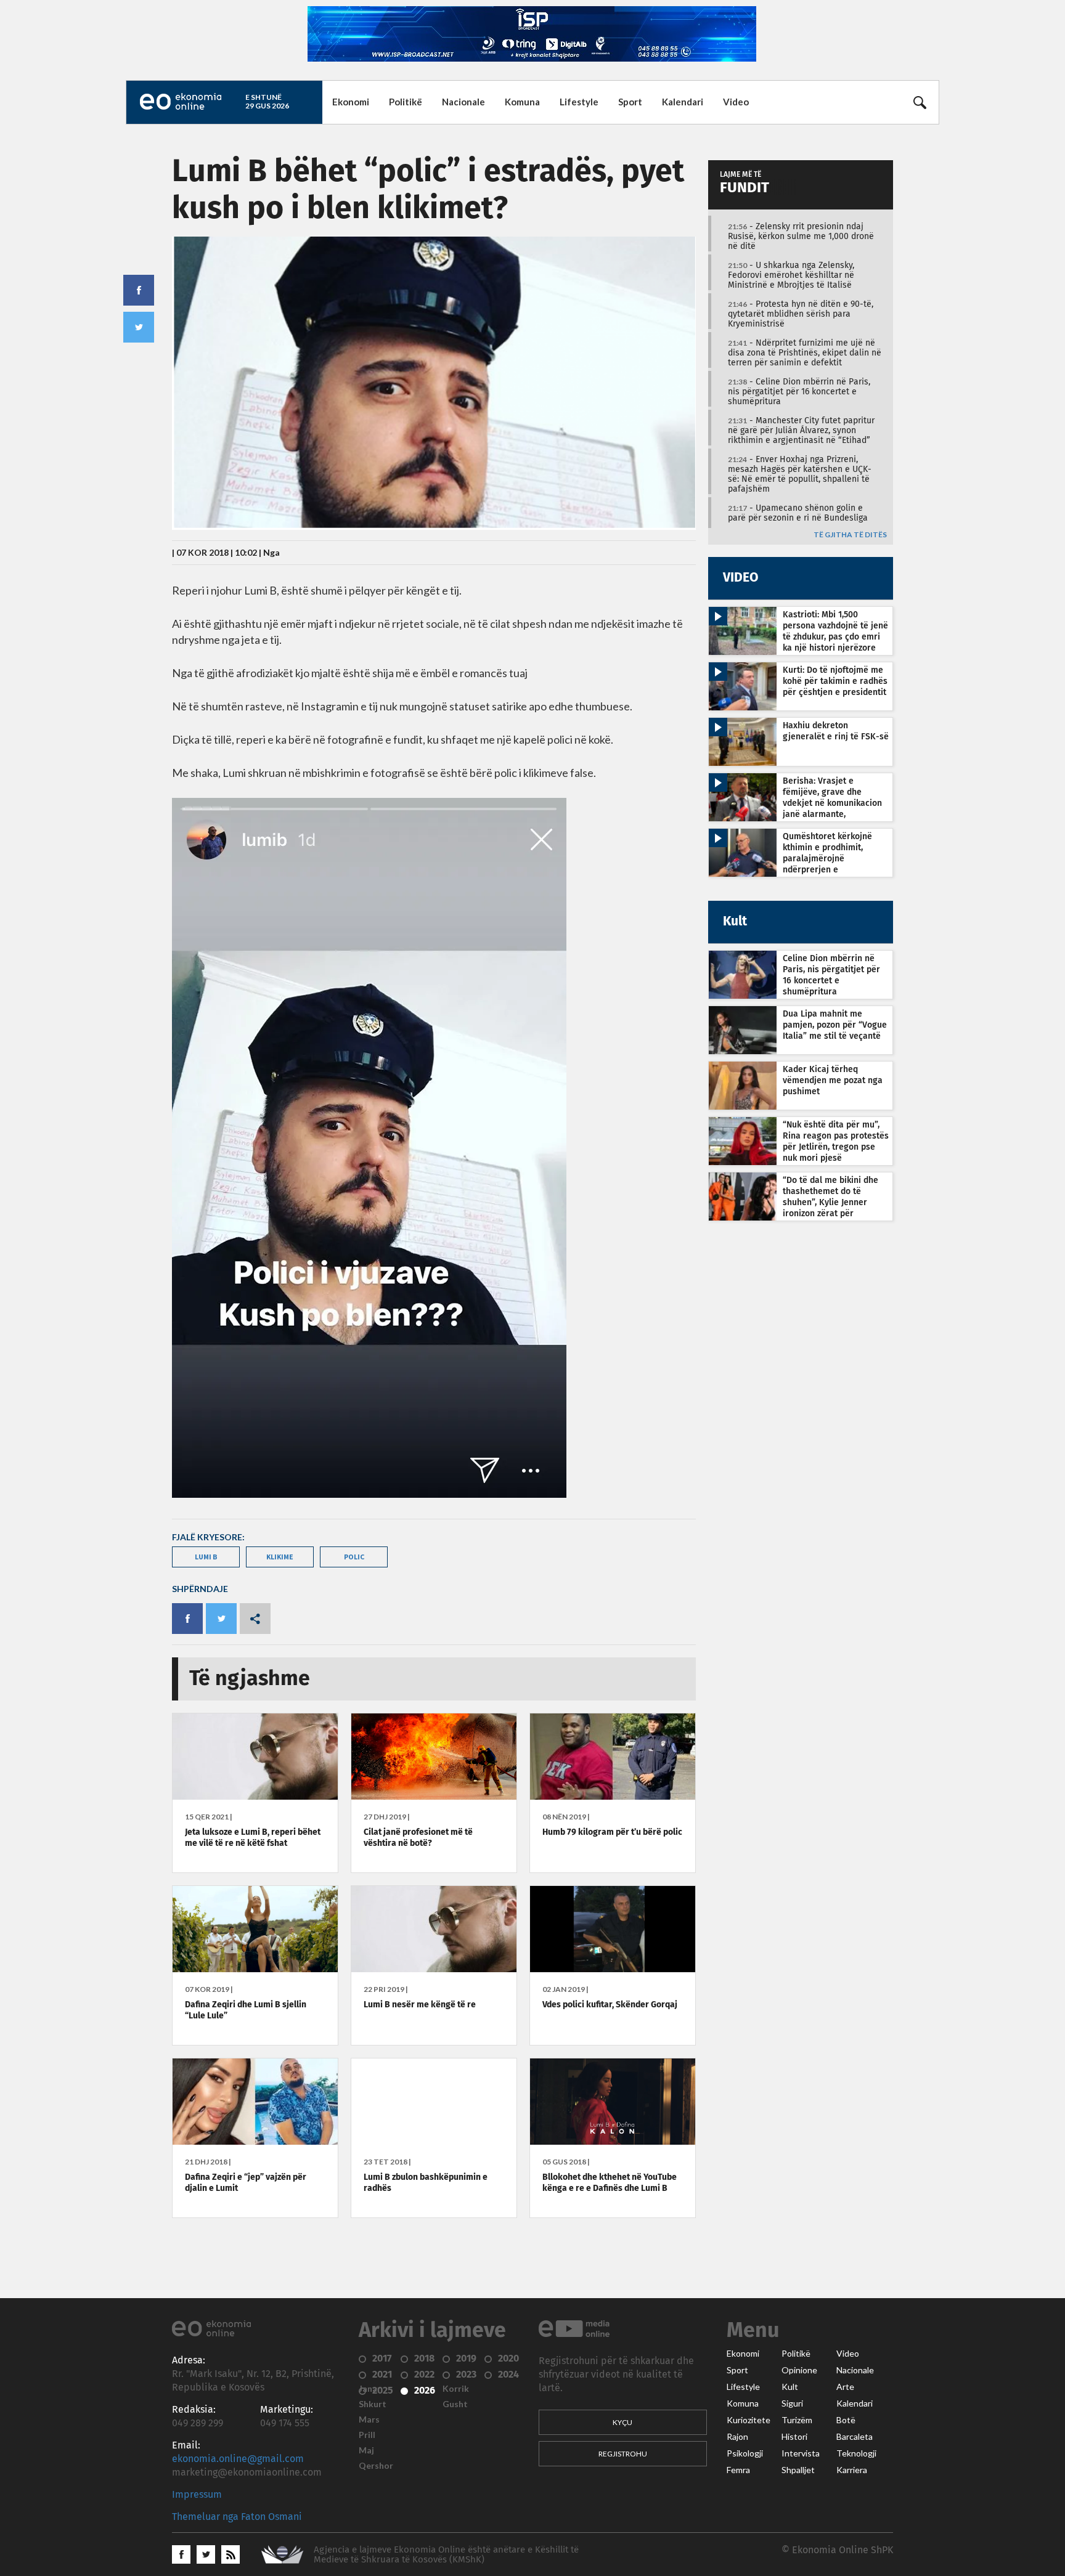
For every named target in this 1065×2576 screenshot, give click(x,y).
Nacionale (463, 102)
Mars (369, 2420)
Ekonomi (351, 102)
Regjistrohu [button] (623, 2454)
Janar (370, 2389)
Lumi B (206, 1557)
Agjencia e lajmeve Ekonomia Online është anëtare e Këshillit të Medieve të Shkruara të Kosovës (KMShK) (446, 2555)
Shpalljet (798, 2470)
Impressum (197, 2495)
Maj (366, 2450)
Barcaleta (855, 2437)
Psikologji (745, 2453)
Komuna (522, 102)
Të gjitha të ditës (850, 535)
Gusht (455, 2404)
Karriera (852, 2470)
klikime (280, 1557)
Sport (630, 102)
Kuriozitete (749, 2420)
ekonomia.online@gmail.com (238, 2459)
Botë (846, 2420)
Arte (845, 2387)
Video (736, 102)
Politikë (406, 102)
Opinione (799, 2370)
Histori (794, 2437)
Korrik (456, 2389)
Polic (354, 1557)
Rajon (737, 2437)
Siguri (792, 2403)
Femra (738, 2470)
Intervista (801, 2453)
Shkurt (373, 2404)
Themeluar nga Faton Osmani (237, 2517)
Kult (790, 2387)
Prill (367, 2435)
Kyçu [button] (622, 2422)
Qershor (376, 2466)
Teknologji (856, 2453)
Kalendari (683, 102)
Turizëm (797, 2420)
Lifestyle (579, 102)
